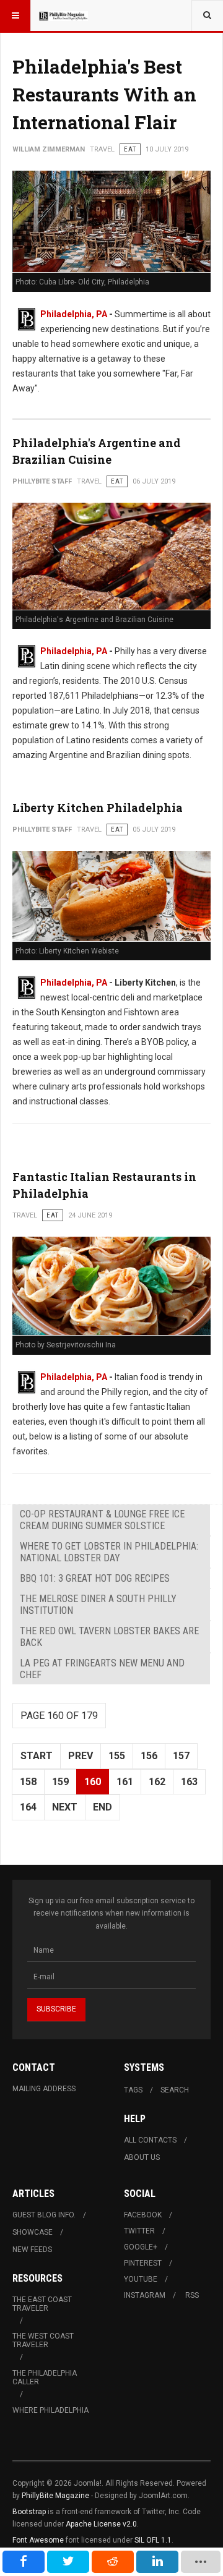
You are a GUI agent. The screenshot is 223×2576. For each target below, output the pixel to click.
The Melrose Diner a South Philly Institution (98, 1605)
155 (117, 1756)
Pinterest (143, 2263)
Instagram (145, 2295)
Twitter (139, 2231)
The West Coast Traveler (43, 2340)
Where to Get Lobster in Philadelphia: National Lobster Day (109, 1552)
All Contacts (150, 2140)
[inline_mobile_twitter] (68, 2562)
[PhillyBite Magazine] (63, 15)
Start (37, 1756)
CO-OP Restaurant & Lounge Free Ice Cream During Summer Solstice (102, 1520)
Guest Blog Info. (44, 2215)
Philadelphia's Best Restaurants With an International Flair (104, 94)
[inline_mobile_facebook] (24, 2562)
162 (157, 1782)
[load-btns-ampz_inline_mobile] (201, 2562)
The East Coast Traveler (42, 2304)
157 (181, 1756)
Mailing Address (44, 2089)
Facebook (143, 2215)
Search (175, 2090)
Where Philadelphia (50, 2410)
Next (65, 1807)
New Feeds (32, 2250)
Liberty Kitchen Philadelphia (98, 808)
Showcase (33, 2232)
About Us (142, 2157)
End (103, 1807)
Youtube (141, 2279)
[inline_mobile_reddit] (113, 2562)
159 (60, 1782)
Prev (81, 1756)
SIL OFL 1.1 (153, 2540)
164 (28, 1807)
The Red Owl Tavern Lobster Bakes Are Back (109, 1637)
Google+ (141, 2247)
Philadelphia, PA (74, 314)
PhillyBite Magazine (55, 2496)
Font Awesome (38, 2540)
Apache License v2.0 (101, 2524)
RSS (192, 2295)
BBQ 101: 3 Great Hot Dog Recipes (95, 1578)
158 (28, 1782)
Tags (133, 2090)
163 (189, 1782)
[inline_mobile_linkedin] (157, 2562)
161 (125, 1782)
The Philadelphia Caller (45, 2378)
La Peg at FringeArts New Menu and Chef (102, 1669)
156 (149, 1756)
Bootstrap (29, 2512)
